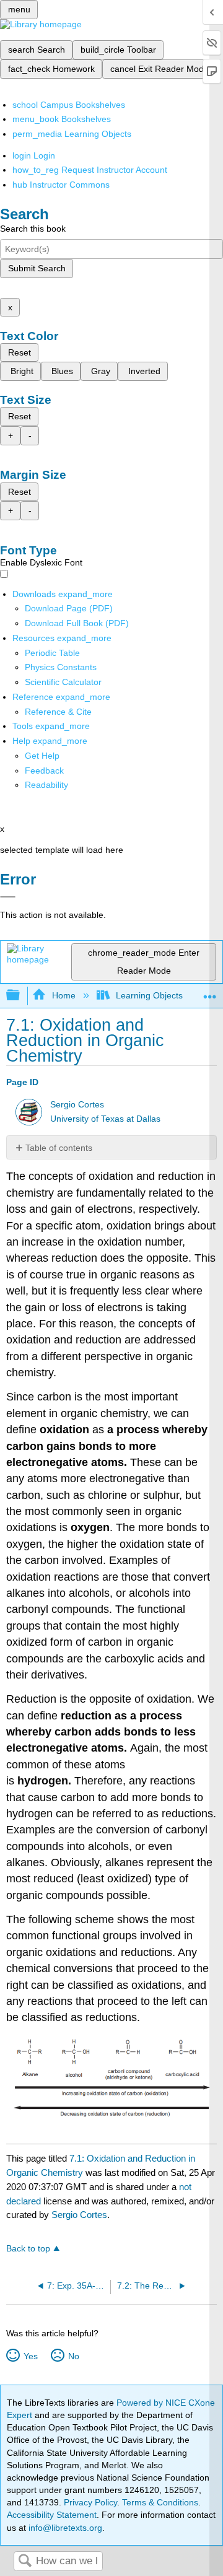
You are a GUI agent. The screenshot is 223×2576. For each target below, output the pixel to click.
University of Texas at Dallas (105, 1119)
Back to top (28, 2249)
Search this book (33, 229)
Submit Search (37, 268)
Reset (20, 352)
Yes (30, 2356)
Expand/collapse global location (210, 992)
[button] (44, 771)
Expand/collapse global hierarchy (21, 996)
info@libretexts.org (64, 2528)
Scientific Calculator (63, 682)
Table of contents (59, 1148)
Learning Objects (149, 995)
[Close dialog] (8, 897)
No (73, 2356)
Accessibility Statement (52, 2515)
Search (25, 2561)
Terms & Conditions (160, 2502)
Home (63, 995)
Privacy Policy (90, 2502)
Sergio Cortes (77, 1105)
